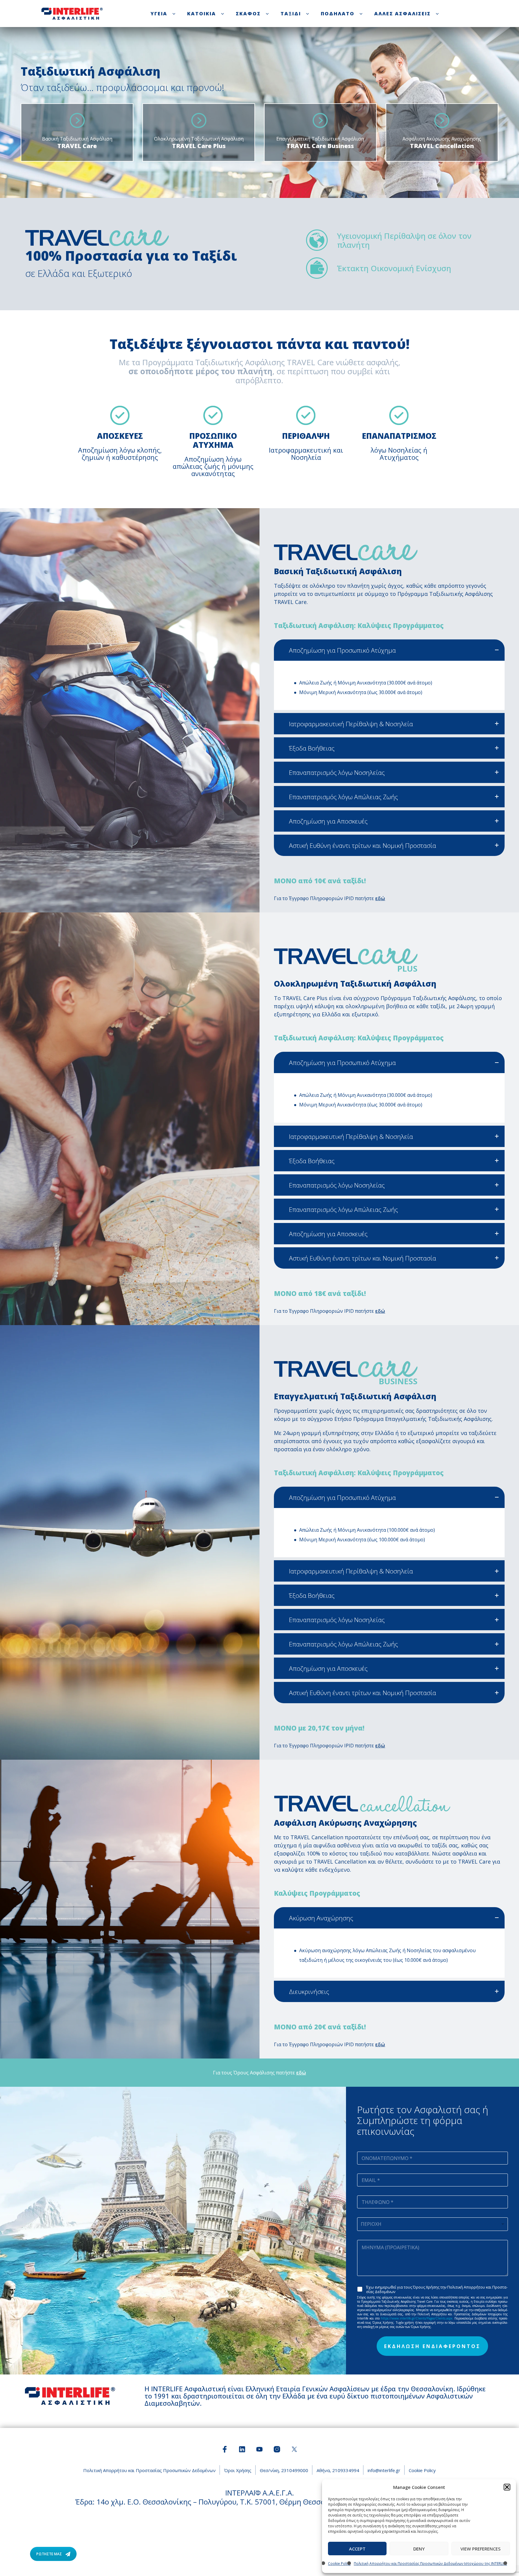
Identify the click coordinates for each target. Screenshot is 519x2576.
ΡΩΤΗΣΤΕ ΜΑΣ (49, 2554)
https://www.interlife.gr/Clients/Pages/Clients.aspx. (417, 2318)
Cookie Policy (339, 2564)
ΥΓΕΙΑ (159, 14)
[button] (507, 2487)
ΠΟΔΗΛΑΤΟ (338, 14)
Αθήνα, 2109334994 (338, 2470)
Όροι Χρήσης (238, 2470)
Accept (357, 2549)
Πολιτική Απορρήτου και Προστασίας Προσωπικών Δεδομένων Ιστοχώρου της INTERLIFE (430, 2564)
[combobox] (432, 2224)
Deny (419, 2549)
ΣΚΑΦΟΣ (248, 14)
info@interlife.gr (384, 2470)
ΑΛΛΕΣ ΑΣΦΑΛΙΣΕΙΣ (402, 14)
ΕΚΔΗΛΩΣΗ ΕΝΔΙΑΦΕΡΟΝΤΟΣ (432, 2346)
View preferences (481, 2549)
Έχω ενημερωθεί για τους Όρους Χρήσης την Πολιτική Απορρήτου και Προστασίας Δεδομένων (437, 2289)
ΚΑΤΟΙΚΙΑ (202, 14)
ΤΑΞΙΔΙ (291, 14)
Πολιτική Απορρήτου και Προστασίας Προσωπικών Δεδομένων (149, 2470)
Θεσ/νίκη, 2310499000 (284, 2470)
